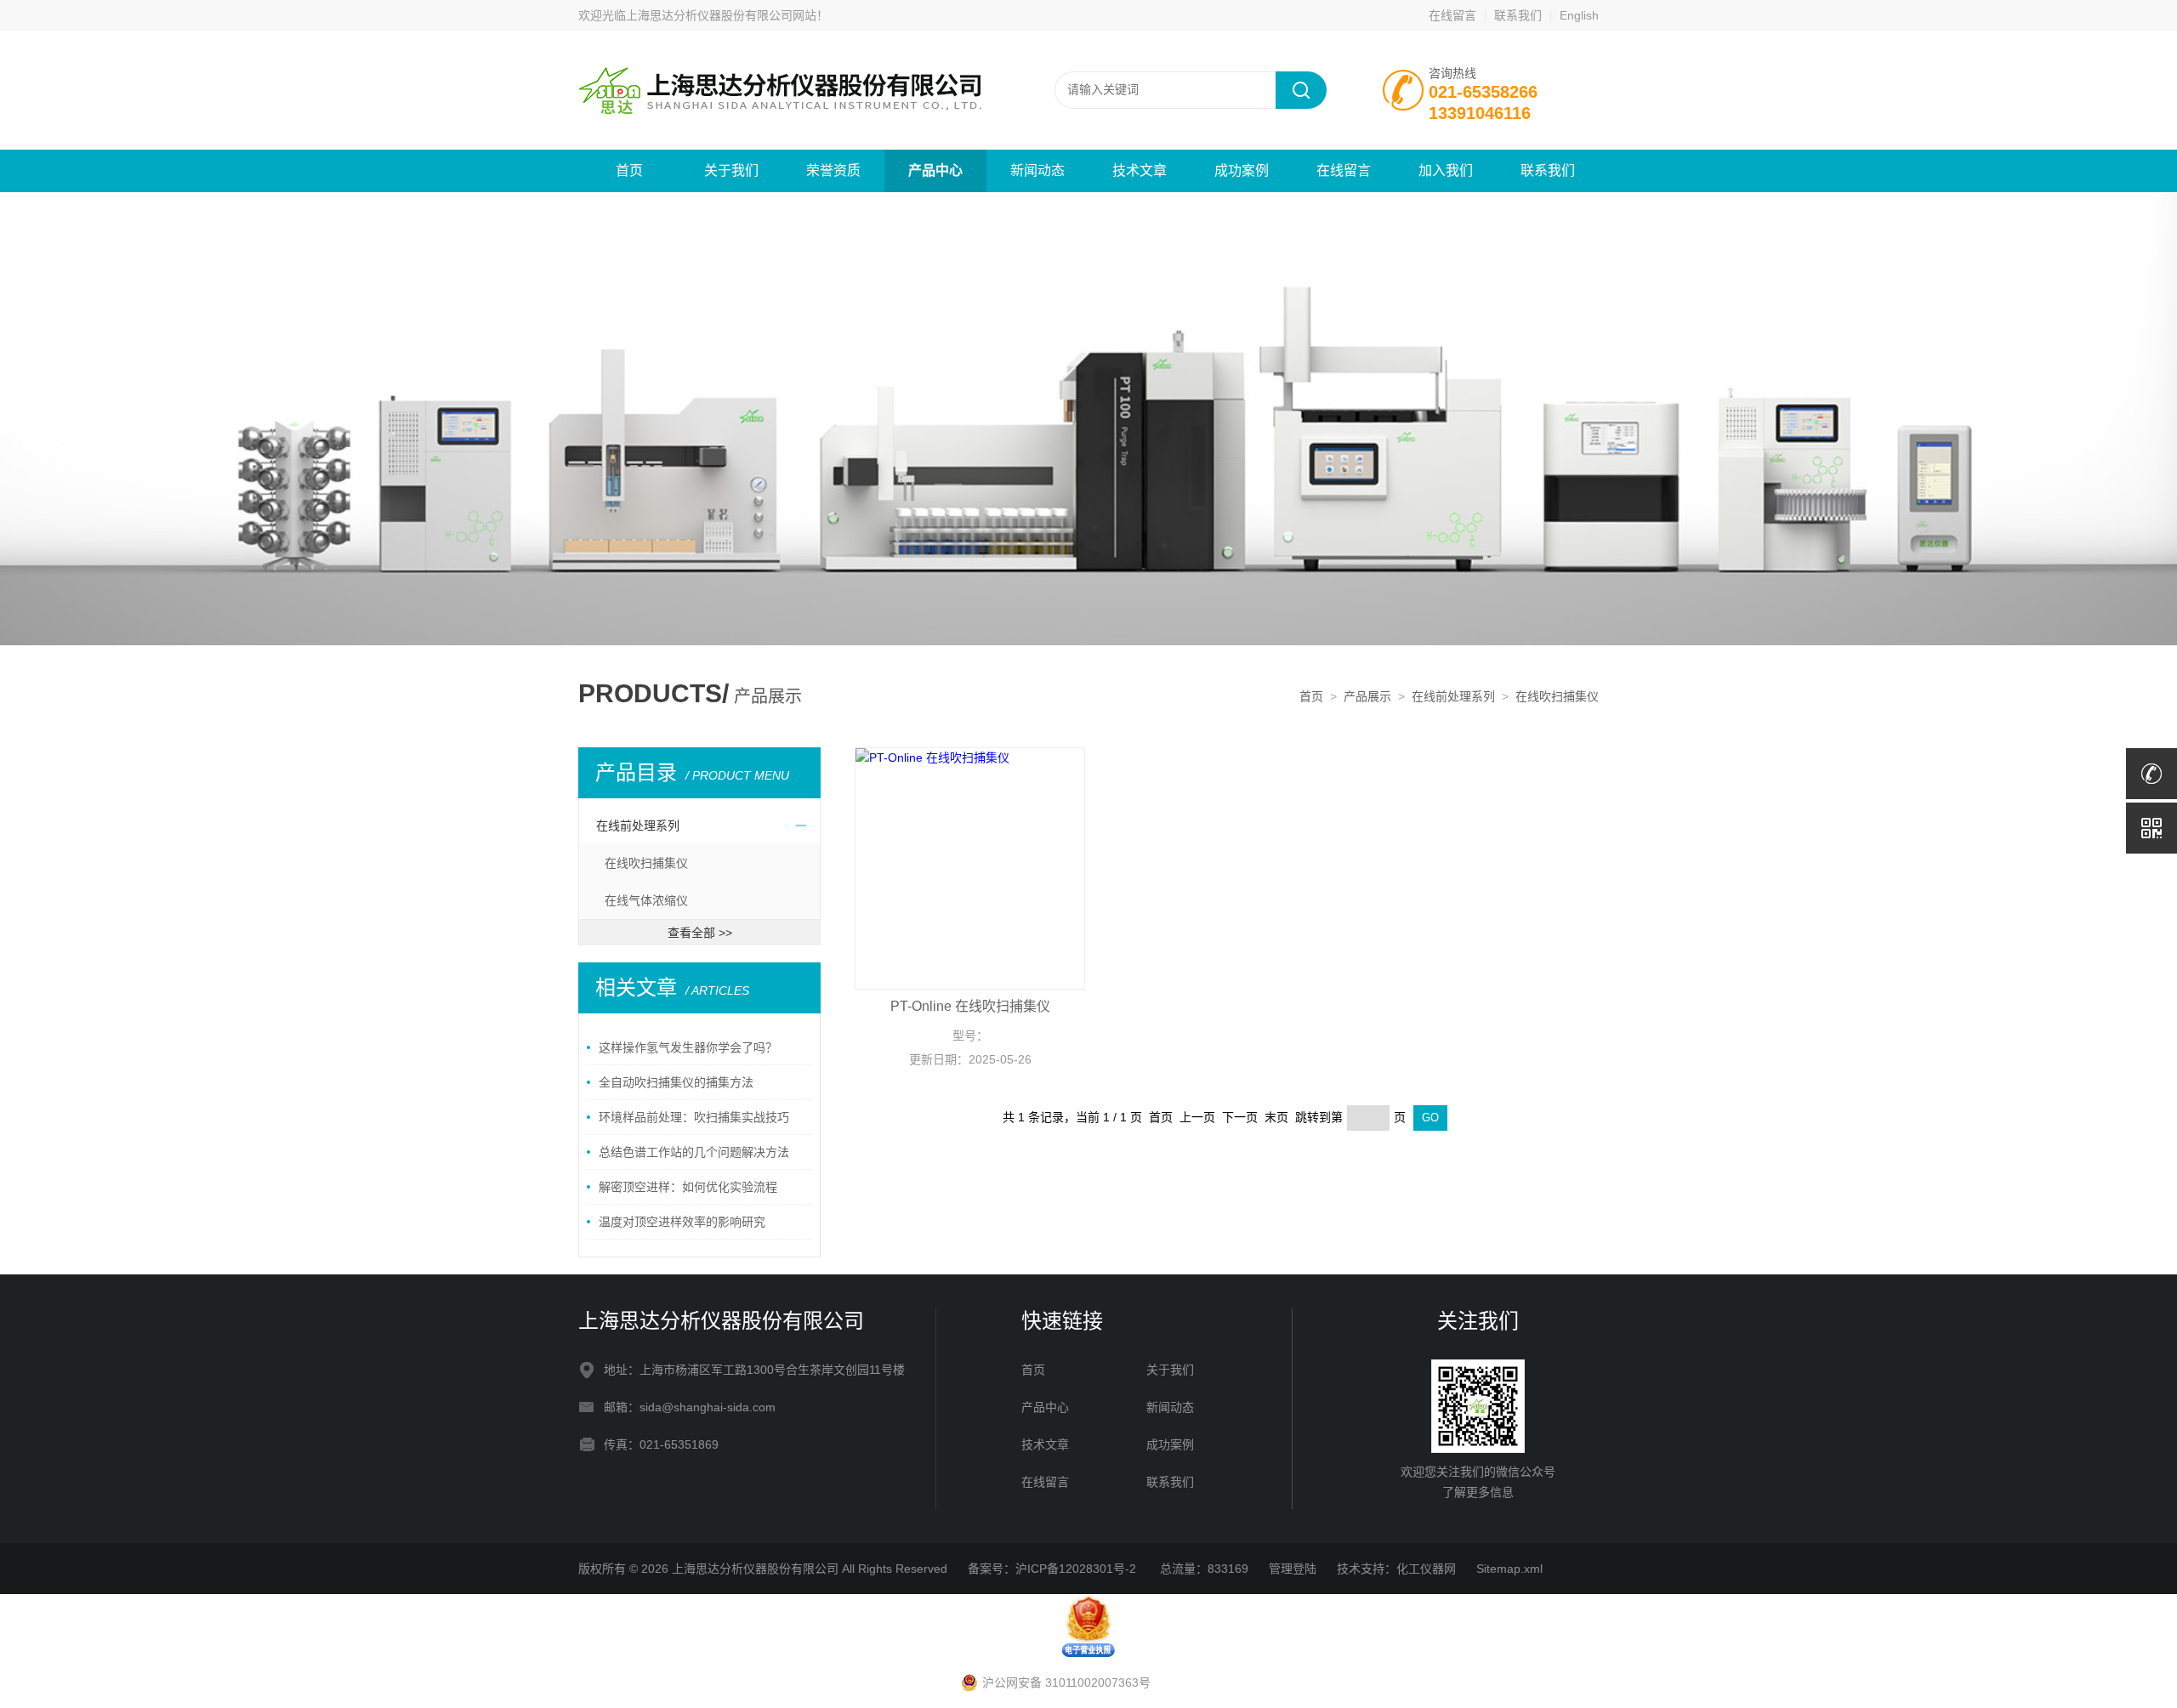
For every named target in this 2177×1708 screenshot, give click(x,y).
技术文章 (1140, 170)
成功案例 (1242, 170)
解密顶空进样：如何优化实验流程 (688, 1187)
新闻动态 (1037, 170)
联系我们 (1518, 15)
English (1579, 15)
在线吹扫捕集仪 (1557, 696)
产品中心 (935, 170)
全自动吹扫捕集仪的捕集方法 (676, 1082)
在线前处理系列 (1453, 696)
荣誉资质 (833, 170)
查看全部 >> (700, 933)
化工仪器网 (1426, 1569)
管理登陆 (1293, 1569)
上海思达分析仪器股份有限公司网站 (721, 15)
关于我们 (731, 170)
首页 (629, 170)
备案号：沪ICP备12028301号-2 (1054, 1569)
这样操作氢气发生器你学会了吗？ (688, 1047)
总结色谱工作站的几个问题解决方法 (694, 1152)
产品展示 (1367, 696)
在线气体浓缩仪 (646, 900)
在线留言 (1452, 15)
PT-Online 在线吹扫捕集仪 (970, 1006)
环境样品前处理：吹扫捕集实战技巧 (694, 1117)
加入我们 (1446, 170)
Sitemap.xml (1509, 1569)
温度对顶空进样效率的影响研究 (682, 1222)
